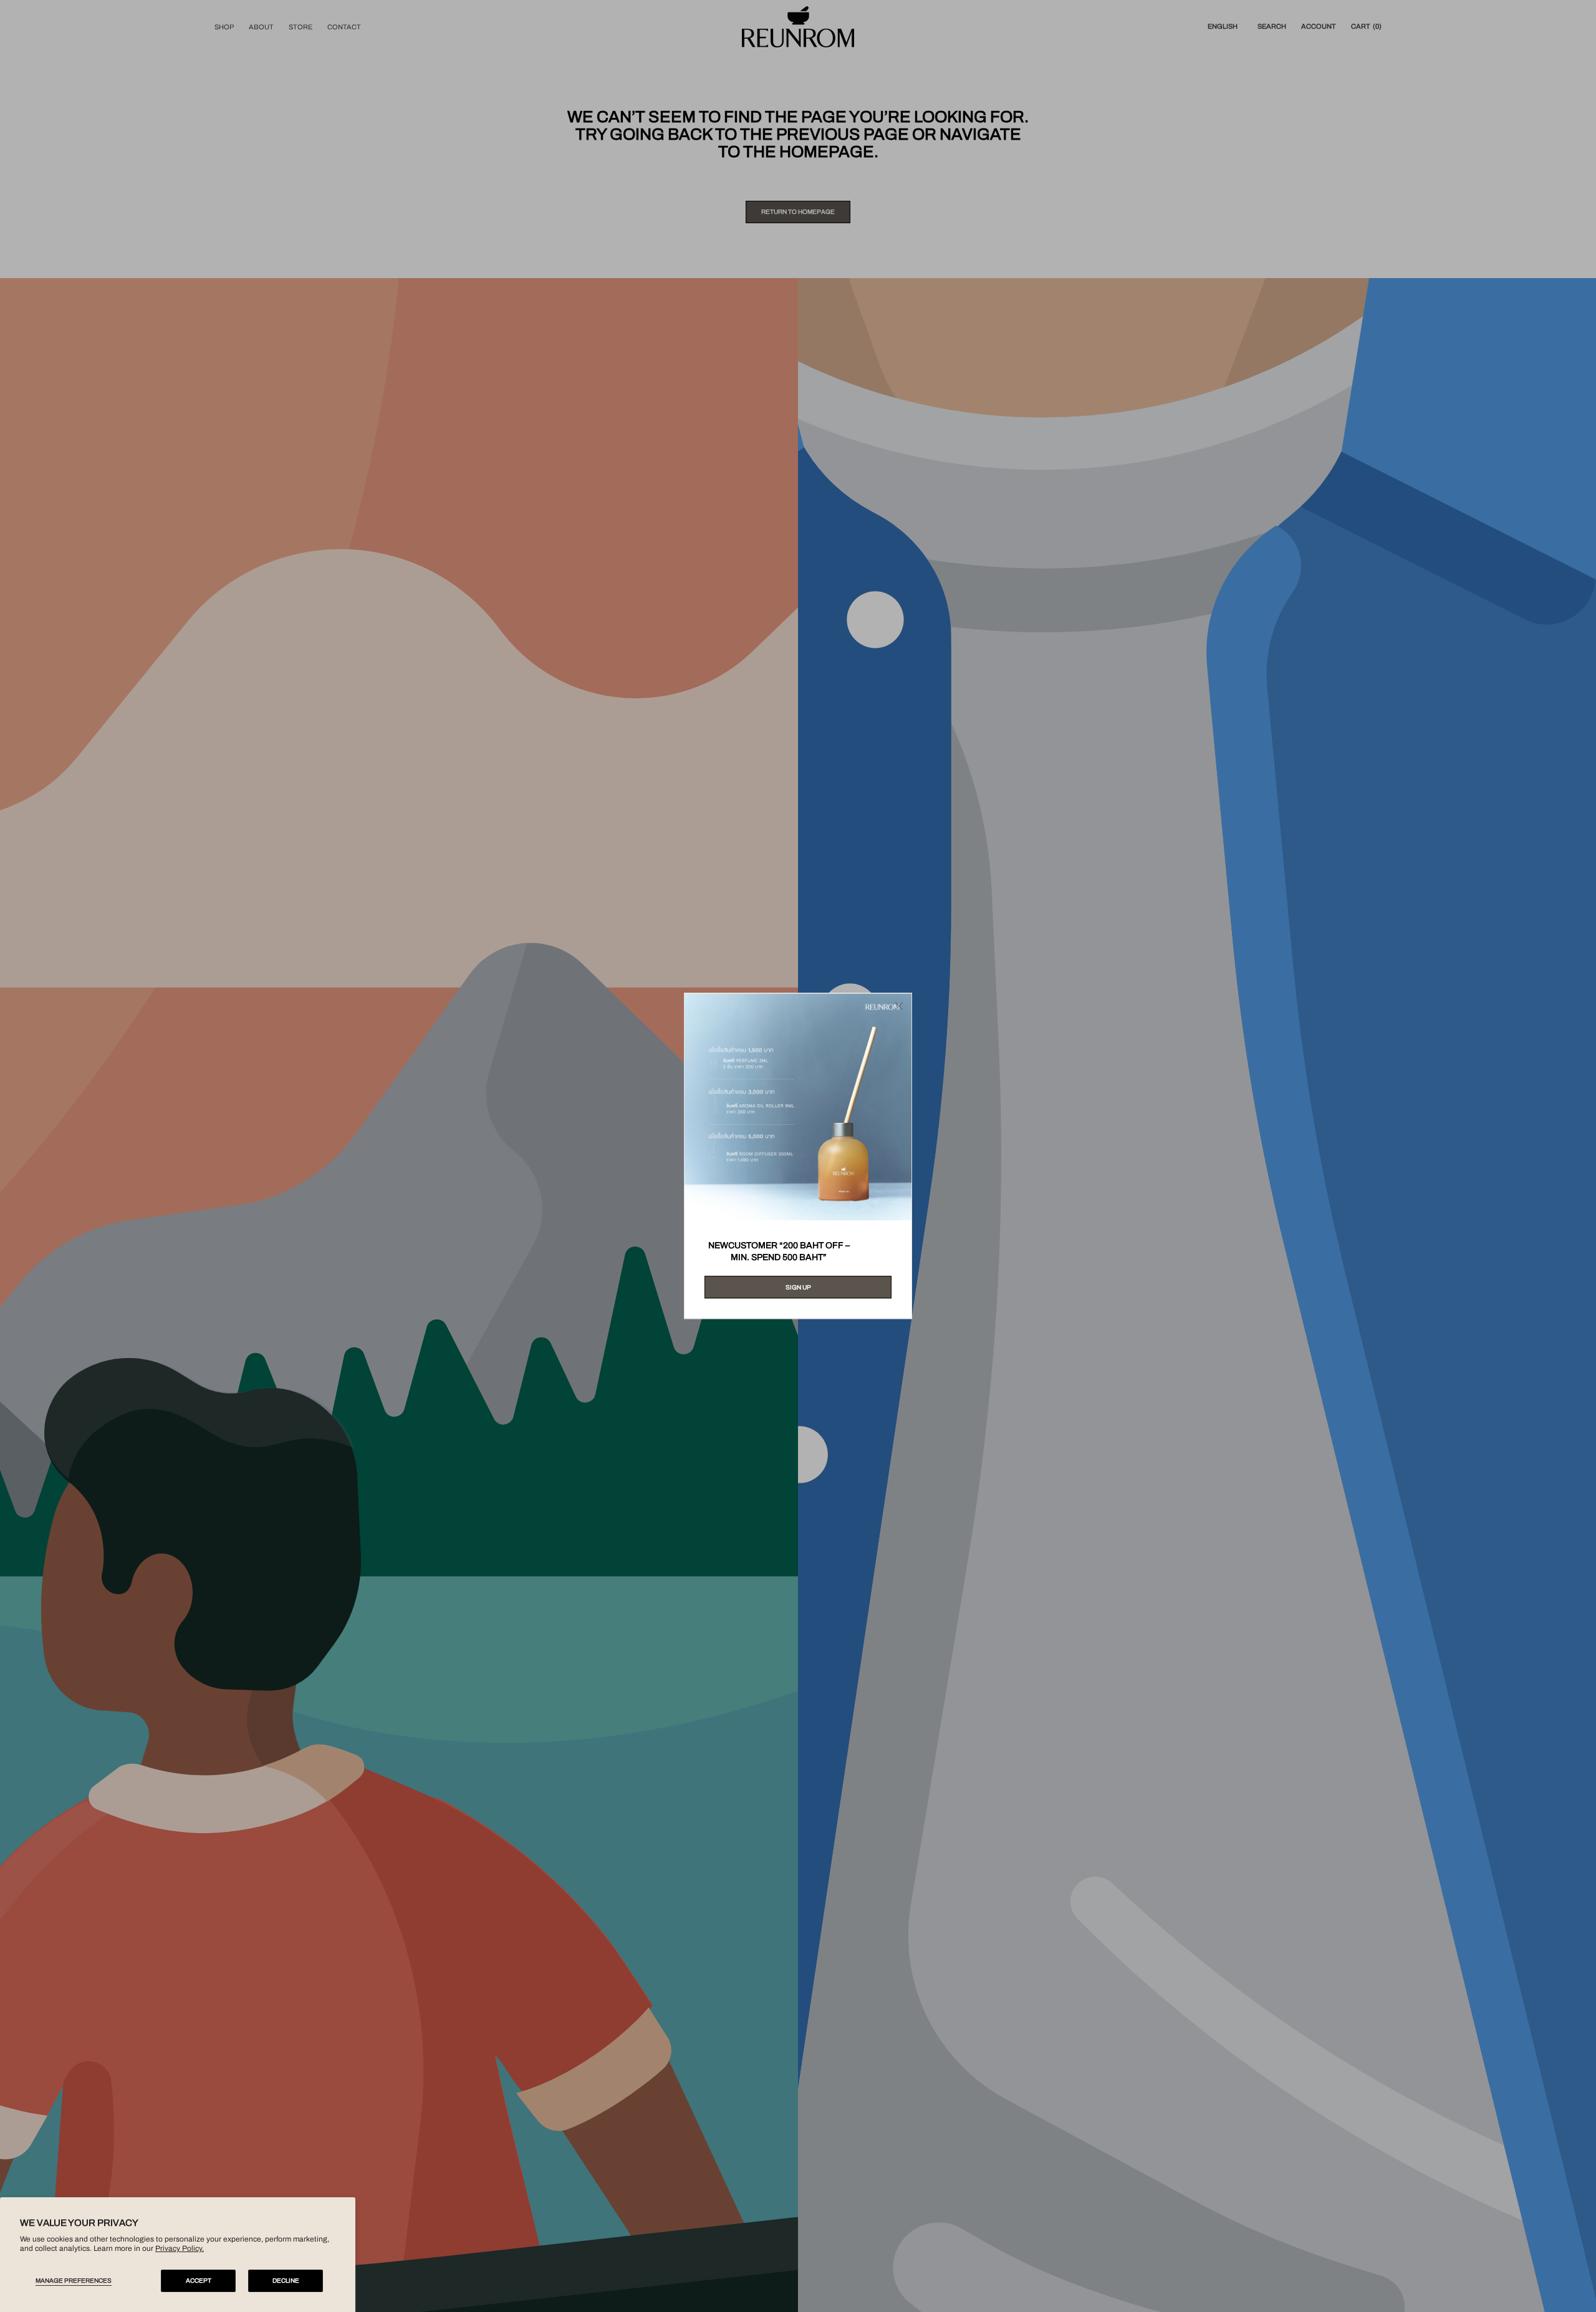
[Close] (899, 1006)
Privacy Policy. (180, 2248)
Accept (199, 2281)
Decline (286, 2281)
